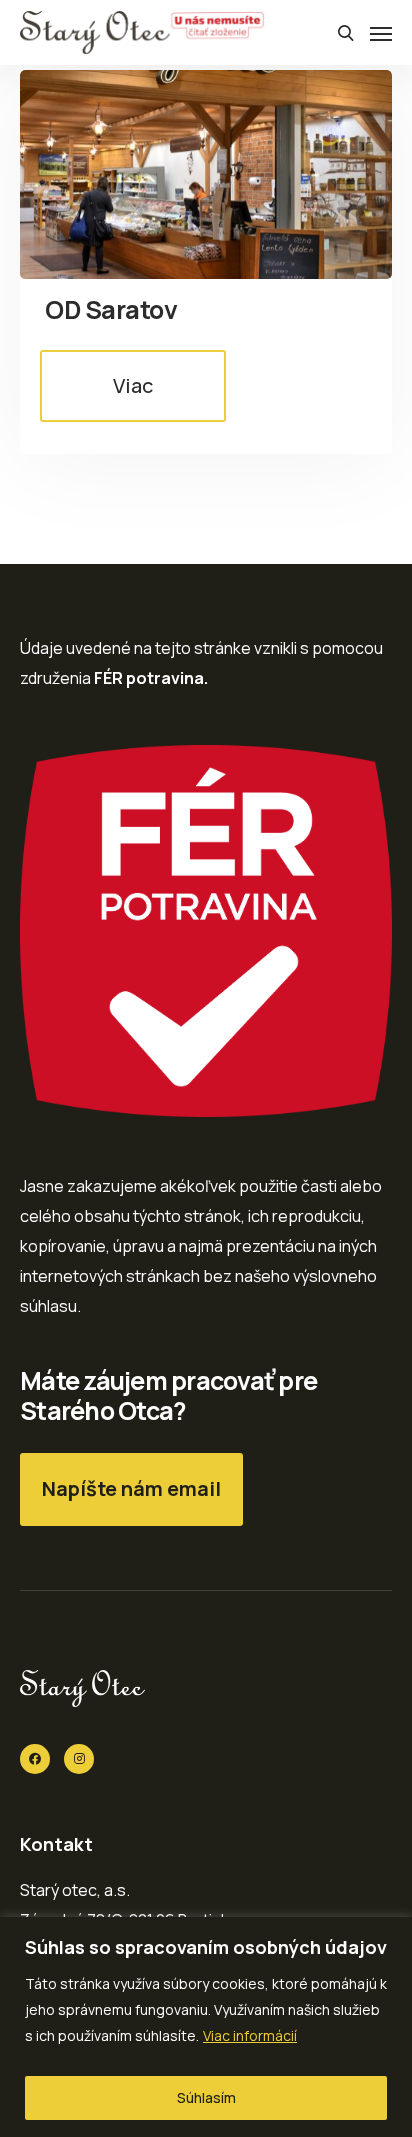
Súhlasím (206, 2097)
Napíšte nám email (131, 1488)
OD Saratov (111, 309)
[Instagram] (79, 1759)
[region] (206, 2027)
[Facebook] (35, 1759)
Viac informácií (250, 2035)
